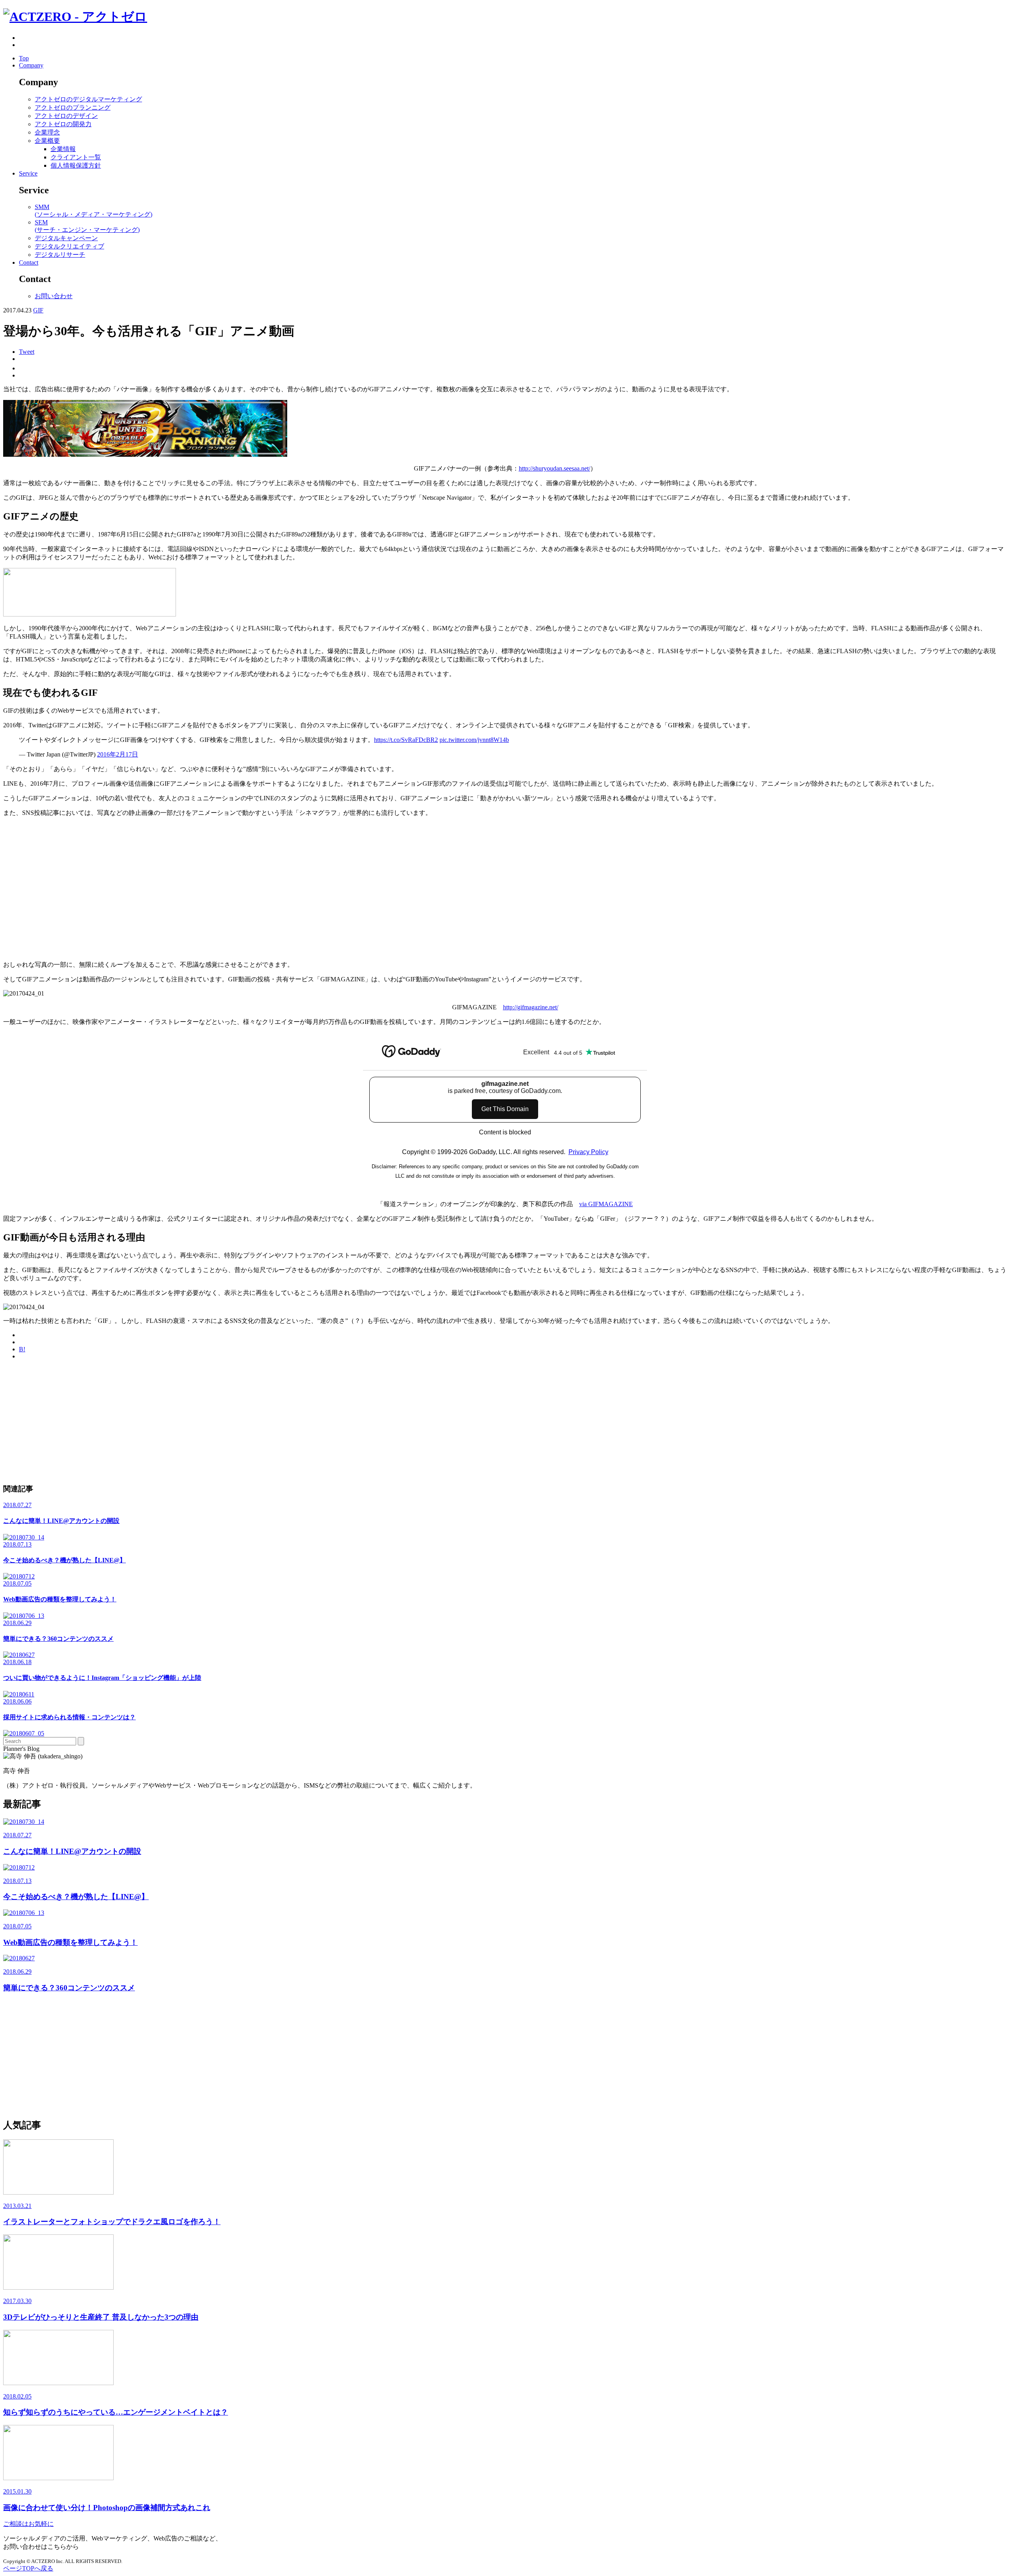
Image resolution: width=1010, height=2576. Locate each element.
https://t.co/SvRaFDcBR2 (406, 740)
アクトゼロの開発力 (63, 124)
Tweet (27, 352)
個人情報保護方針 (76, 165)
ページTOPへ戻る (28, 2568)
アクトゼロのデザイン (66, 116)
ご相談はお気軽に (28, 2524)
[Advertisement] (240, 1422)
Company (31, 65)
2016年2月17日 (118, 754)
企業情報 (63, 149)
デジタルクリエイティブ (69, 246)
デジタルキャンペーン (66, 238)
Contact (29, 262)
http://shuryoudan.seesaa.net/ (555, 468)
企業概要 (47, 141)
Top (24, 58)
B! (22, 1349)
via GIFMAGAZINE (606, 1204)
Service (28, 173)
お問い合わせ (54, 296)
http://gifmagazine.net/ (531, 1007)
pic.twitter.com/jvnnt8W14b (474, 740)
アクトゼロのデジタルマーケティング (88, 99)
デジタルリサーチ (60, 255)
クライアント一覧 (76, 157)
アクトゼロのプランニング (73, 107)
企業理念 (47, 132)
